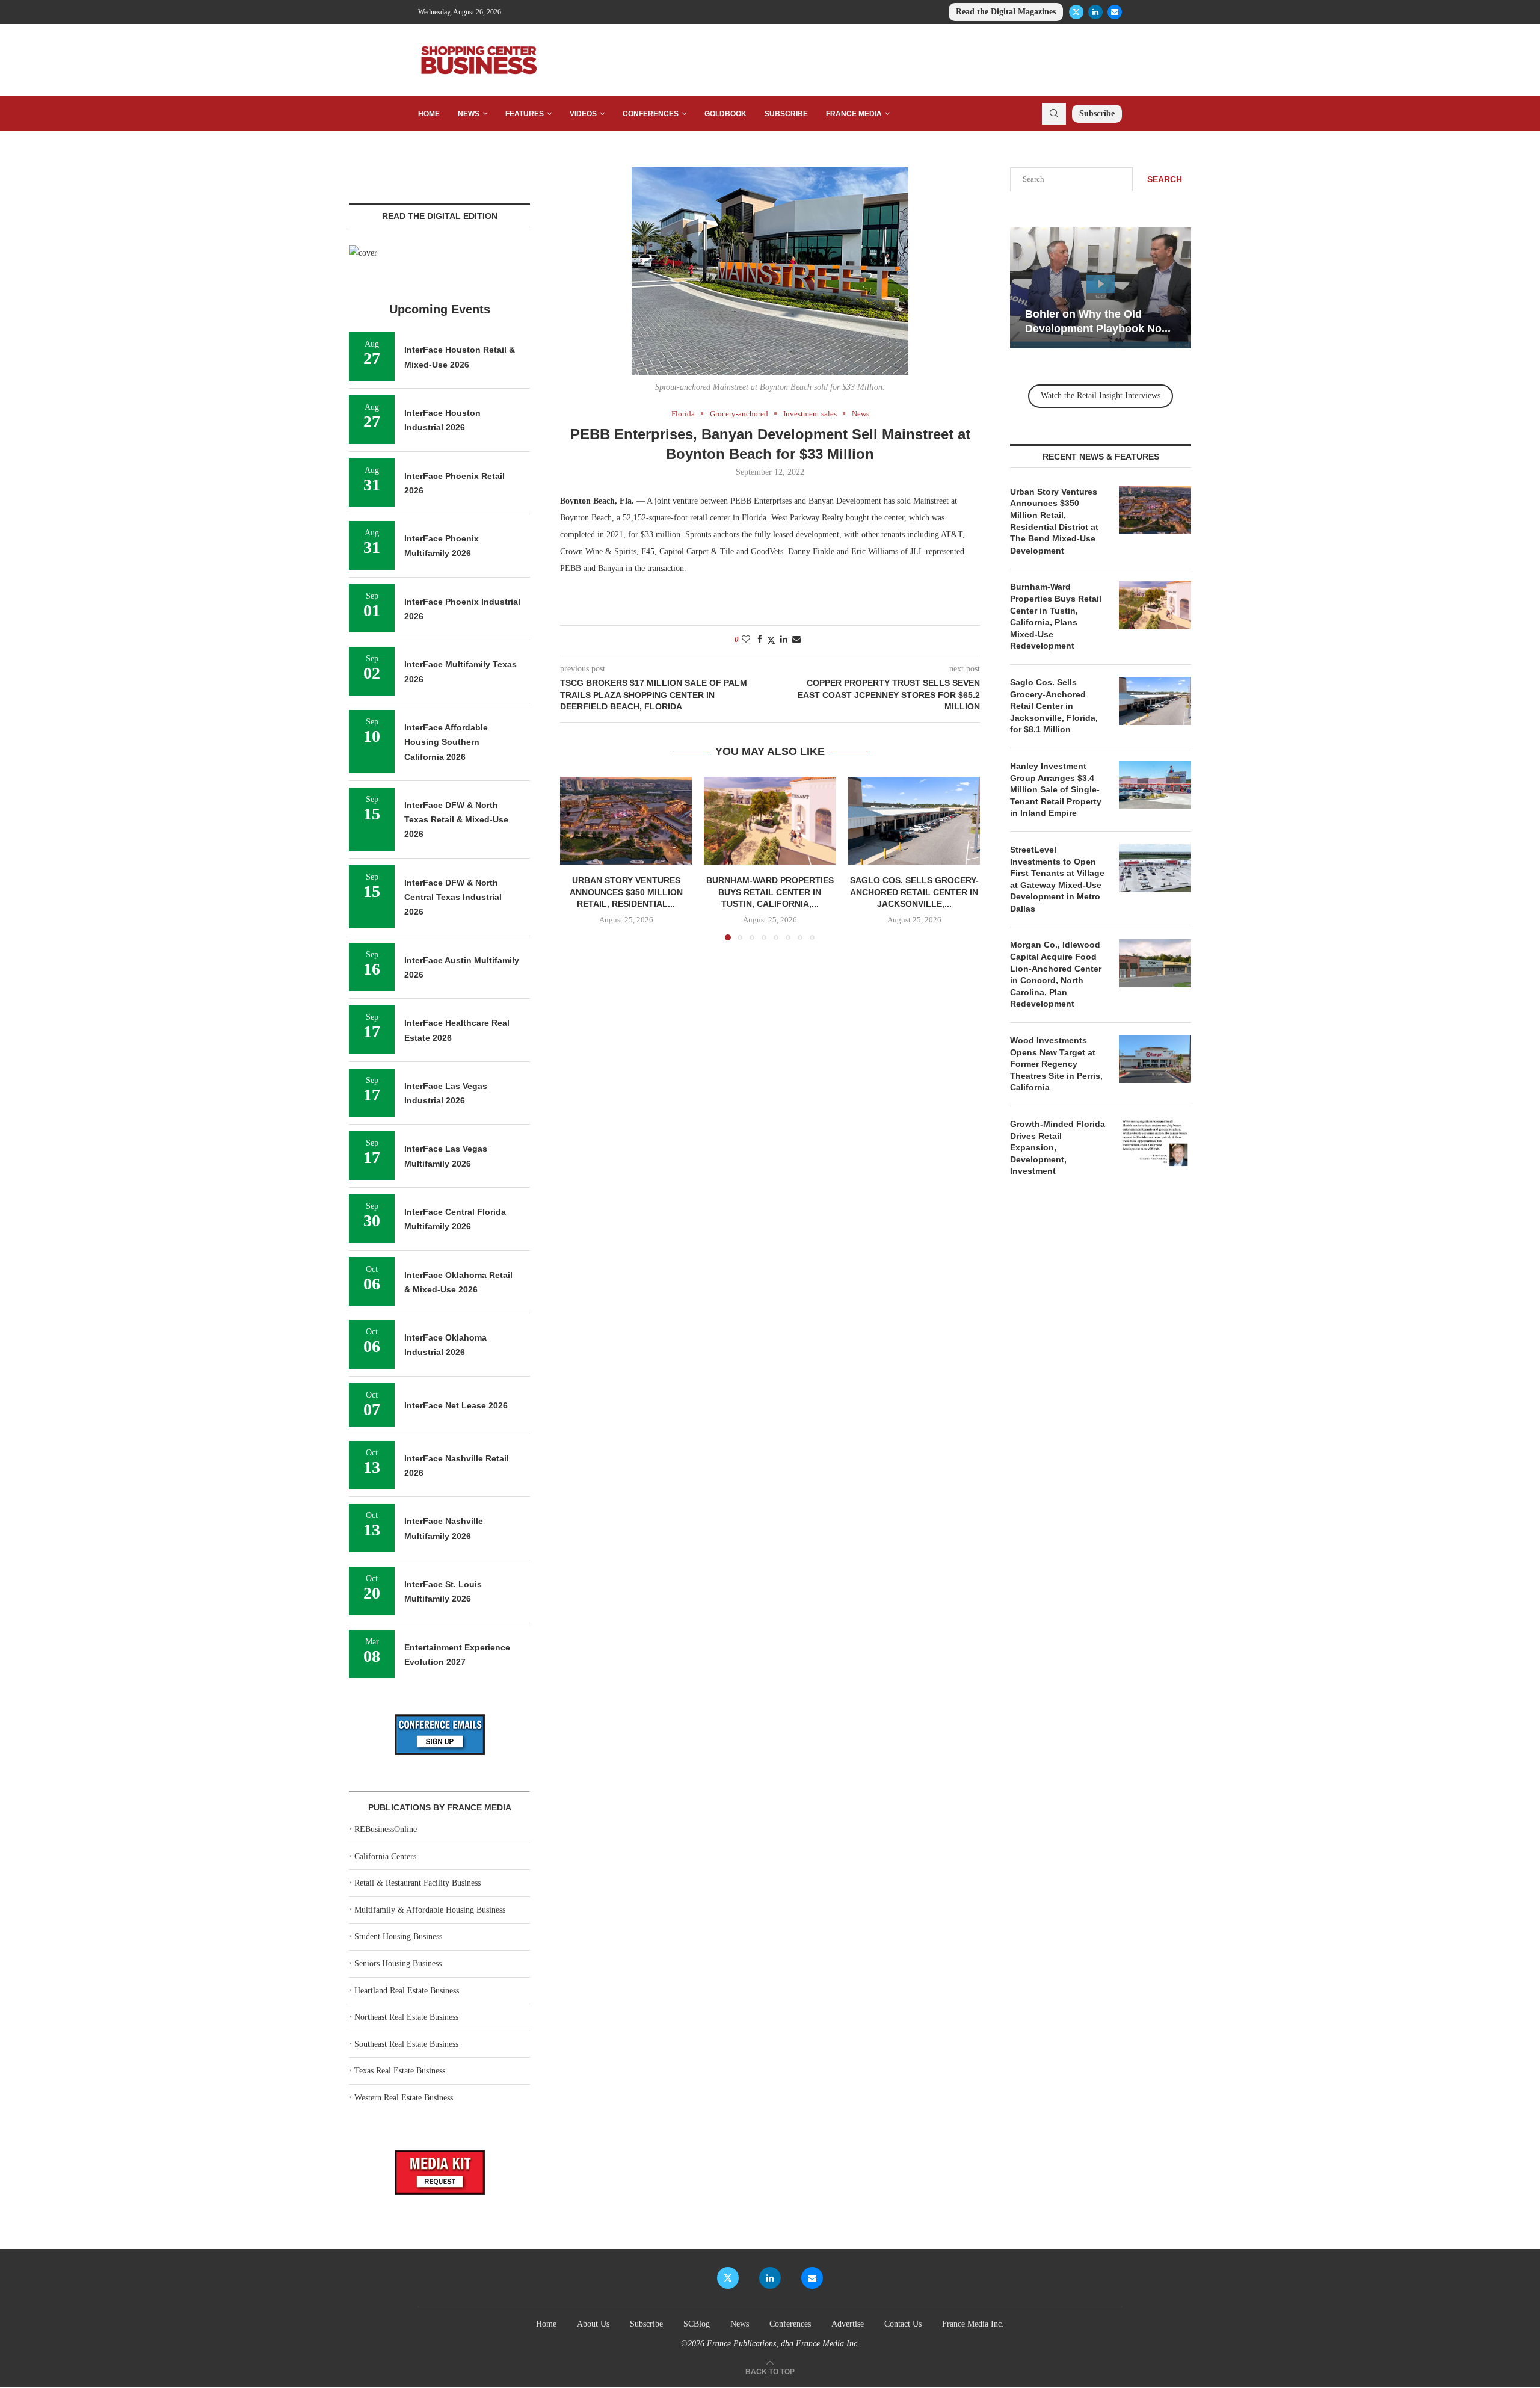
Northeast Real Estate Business (406, 2017)
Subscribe (786, 114)
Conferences (651, 114)
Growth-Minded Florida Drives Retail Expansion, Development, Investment (1058, 1147)
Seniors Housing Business (398, 1964)
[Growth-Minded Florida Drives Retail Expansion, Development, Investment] (1155, 1143)
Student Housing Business (398, 1936)
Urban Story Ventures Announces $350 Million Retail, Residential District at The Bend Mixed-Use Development (1054, 521)
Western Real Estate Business (404, 2098)
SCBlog (697, 2324)
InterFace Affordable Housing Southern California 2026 (446, 742)
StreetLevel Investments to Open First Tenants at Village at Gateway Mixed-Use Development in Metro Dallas (1057, 879)
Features (525, 114)
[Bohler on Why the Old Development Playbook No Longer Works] (1101, 288)
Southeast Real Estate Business (406, 2044)
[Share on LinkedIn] (784, 640)
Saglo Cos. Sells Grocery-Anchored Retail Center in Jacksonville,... (914, 892)
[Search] (1054, 114)
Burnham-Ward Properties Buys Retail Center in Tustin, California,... (770, 892)
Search (1165, 179)
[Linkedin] (1095, 12)
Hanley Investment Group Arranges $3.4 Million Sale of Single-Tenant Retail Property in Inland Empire (1056, 789)
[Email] (1115, 12)
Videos (583, 114)
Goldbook (725, 114)
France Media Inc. (973, 2324)
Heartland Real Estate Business (407, 1991)
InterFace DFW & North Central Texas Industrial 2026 (453, 897)
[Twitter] (1076, 12)
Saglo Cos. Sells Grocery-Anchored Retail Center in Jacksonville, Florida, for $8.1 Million (1054, 706)
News (469, 114)
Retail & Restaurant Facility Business (417, 1883)
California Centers (385, 1856)
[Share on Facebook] (760, 640)
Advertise (848, 2324)
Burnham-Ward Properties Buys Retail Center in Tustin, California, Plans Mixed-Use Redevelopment (1056, 616)
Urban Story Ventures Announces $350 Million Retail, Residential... (626, 892)
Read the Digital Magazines (1006, 12)
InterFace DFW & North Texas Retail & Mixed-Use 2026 (456, 820)
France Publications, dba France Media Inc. (783, 2344)
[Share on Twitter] (771, 640)
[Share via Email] (796, 640)
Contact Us (903, 2324)
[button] (576, 858)
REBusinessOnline (386, 1829)
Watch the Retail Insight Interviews (1101, 396)
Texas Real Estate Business (400, 2071)
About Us (593, 2324)
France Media (854, 114)
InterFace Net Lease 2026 (456, 1405)
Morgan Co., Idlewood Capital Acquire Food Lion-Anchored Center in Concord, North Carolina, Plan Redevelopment (1056, 974)
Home (429, 114)
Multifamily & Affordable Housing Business (430, 1910)
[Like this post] (746, 640)
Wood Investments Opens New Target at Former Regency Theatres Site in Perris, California (1056, 1064)
